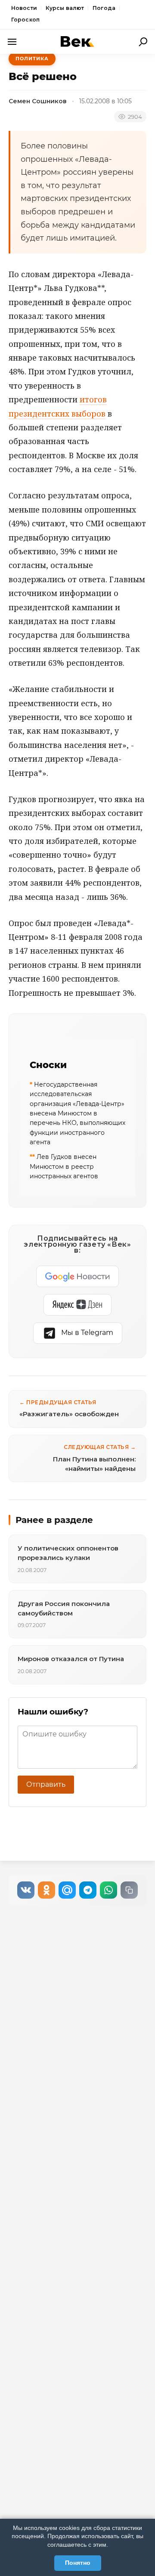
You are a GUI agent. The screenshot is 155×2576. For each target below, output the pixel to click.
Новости (24, 8)
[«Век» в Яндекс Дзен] (77, 1305)
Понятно (78, 2563)
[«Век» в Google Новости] (77, 1276)
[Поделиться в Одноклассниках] (46, 1890)
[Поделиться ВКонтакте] (26, 1890)
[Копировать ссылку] (129, 1890)
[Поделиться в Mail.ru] (67, 1890)
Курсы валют (65, 8)
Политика (32, 59)
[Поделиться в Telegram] (88, 1890)
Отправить (46, 1784)
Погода (104, 8)
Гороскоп (25, 20)
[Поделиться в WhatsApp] (108, 1890)
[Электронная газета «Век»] (77, 42)
